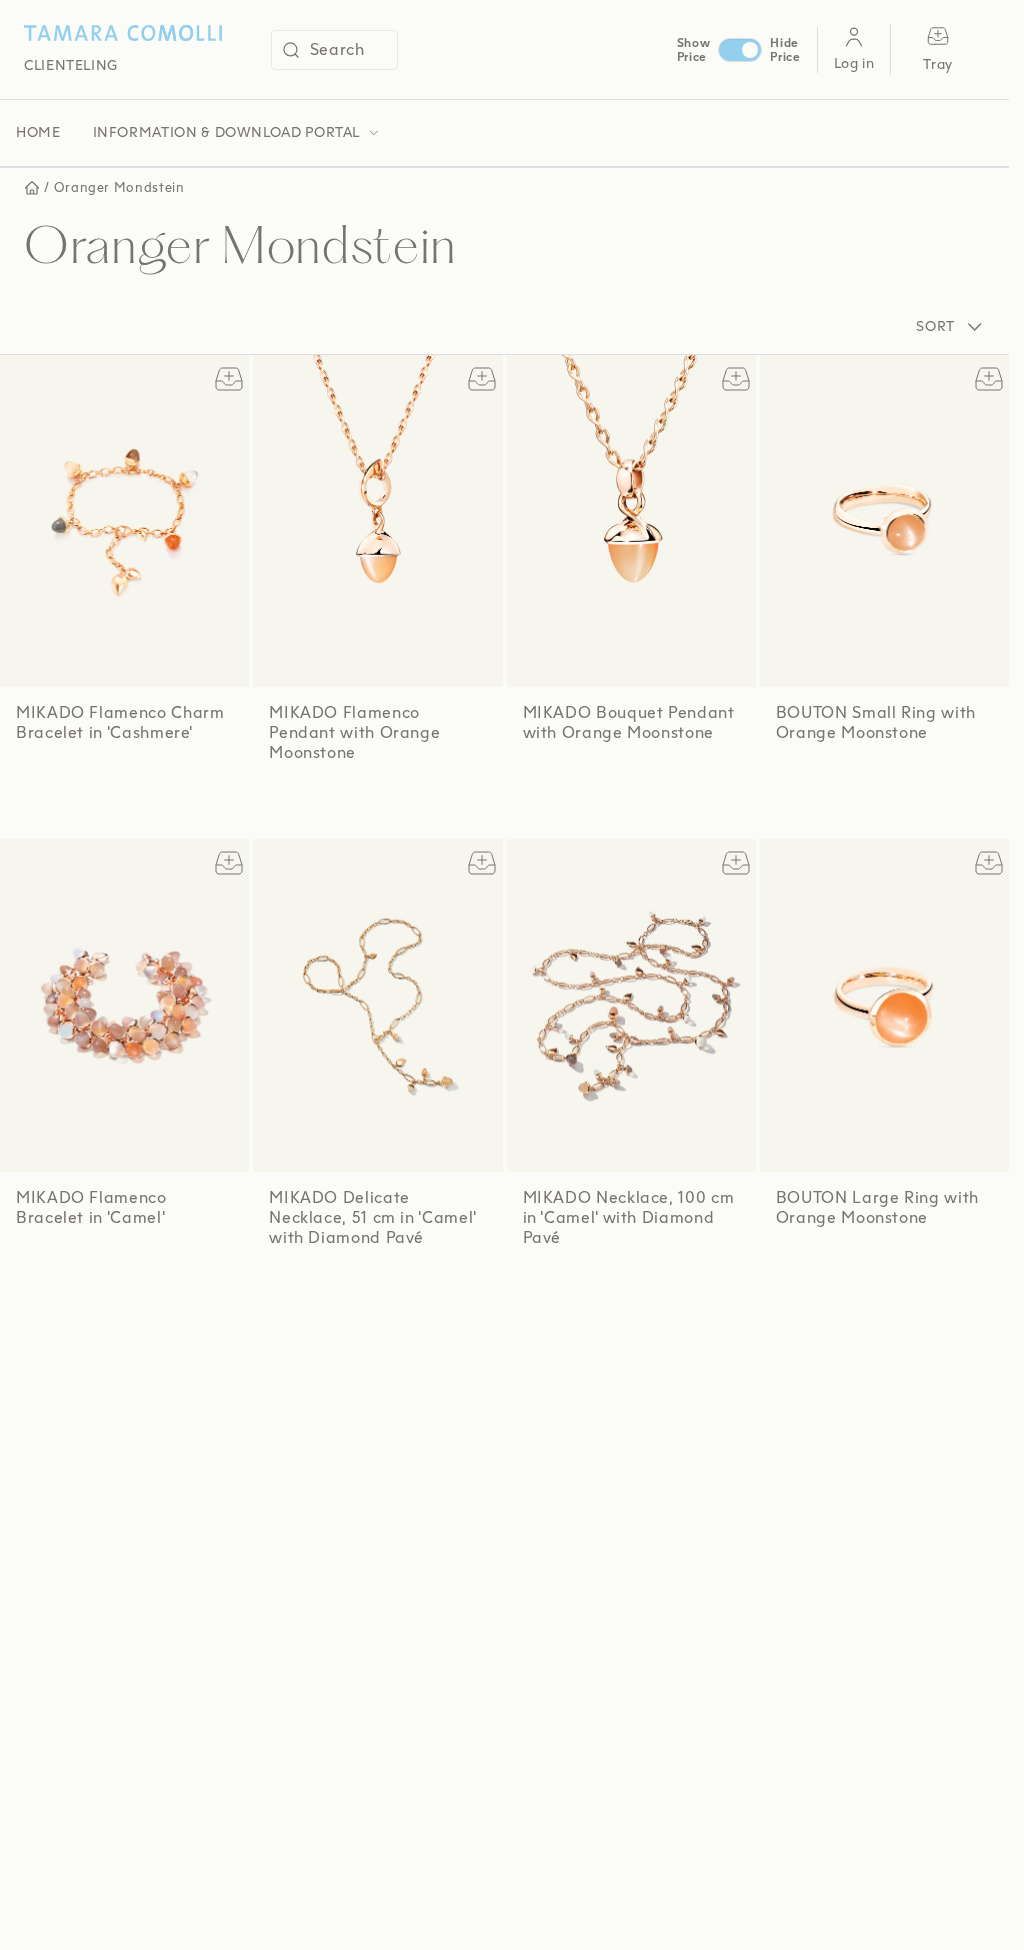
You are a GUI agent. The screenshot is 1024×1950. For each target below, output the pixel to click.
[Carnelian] (824, 783)
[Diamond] (335, 1292)
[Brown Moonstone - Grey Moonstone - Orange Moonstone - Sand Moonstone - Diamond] (294, 1291)
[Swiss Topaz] (567, 789)
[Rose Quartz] (296, 803)
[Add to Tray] (225, 379)
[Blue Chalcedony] (360, 803)
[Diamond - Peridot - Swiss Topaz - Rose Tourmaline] (372, 1291)
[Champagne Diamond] (909, 783)
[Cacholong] (403, 803)
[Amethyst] (318, 803)
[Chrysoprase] (909, 1268)
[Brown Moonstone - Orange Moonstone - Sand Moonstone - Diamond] (538, 1289)
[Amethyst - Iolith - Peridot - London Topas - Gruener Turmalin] (66, 1270)
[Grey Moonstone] (888, 783)
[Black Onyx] (339, 803)
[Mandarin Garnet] (867, 783)
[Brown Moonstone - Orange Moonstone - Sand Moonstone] (29, 1270)
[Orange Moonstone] (275, 803)
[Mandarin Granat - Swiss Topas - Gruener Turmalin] (570, 1290)
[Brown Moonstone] (381, 803)
